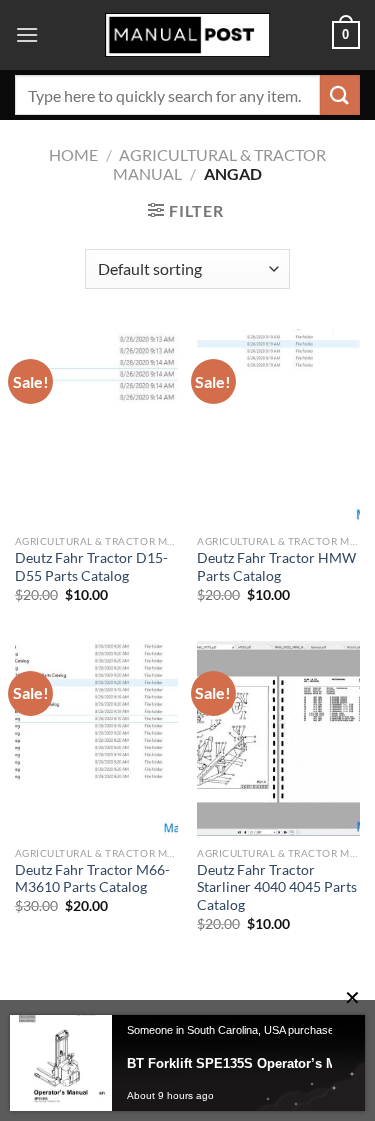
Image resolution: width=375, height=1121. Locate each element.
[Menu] (27, 34)
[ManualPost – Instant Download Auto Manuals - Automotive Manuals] (188, 35)
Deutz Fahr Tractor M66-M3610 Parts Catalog (92, 879)
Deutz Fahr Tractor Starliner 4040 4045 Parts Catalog (277, 887)
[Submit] (340, 94)
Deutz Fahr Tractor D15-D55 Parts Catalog (91, 567)
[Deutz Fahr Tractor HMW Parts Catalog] (278, 426)
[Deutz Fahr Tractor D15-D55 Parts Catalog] (96, 426)
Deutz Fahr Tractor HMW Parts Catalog (276, 567)
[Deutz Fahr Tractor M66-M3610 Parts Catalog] (96, 738)
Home (73, 154)
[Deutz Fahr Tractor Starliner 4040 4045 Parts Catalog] (278, 738)
